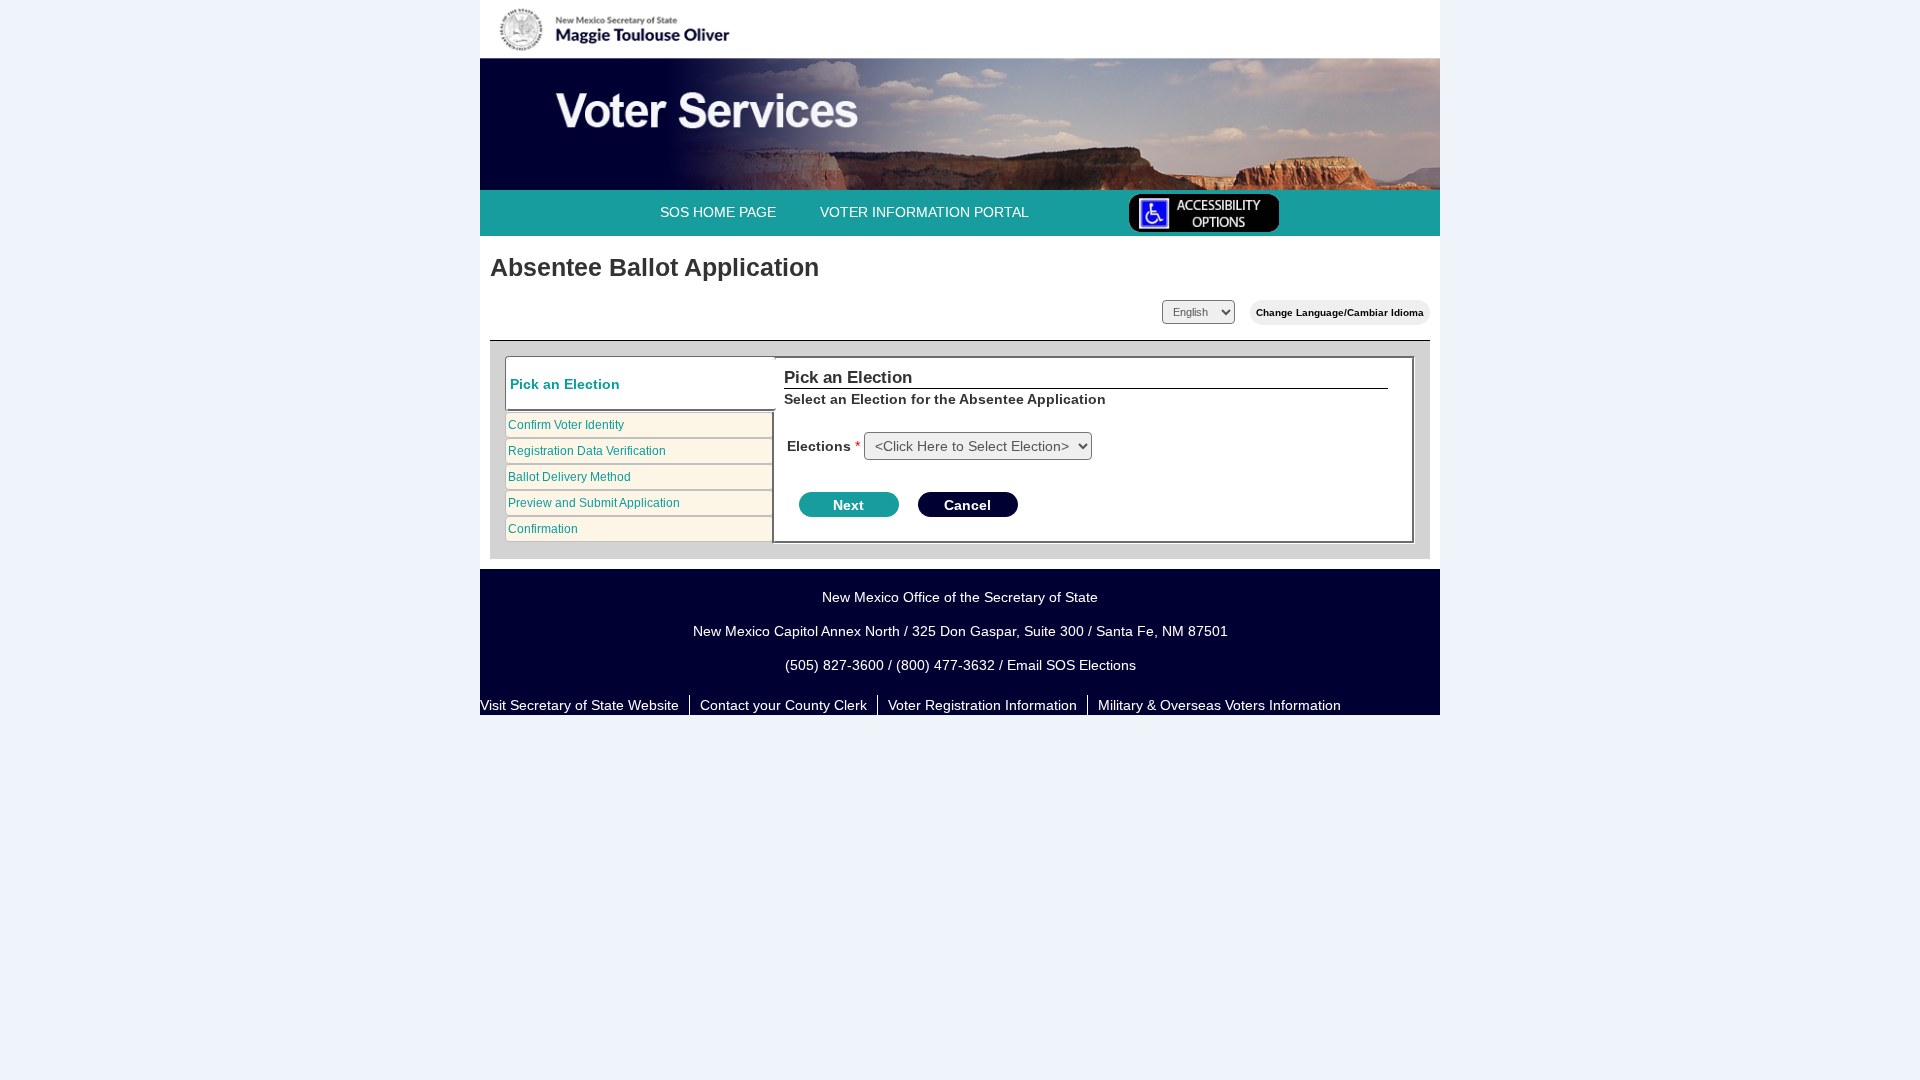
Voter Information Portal (924, 212)
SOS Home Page (718, 212)
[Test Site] (567, 70)
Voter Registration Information (982, 705)
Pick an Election (565, 384)
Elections (819, 446)
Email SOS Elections (1071, 665)
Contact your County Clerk (783, 705)
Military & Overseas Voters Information (1219, 705)
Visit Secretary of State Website (579, 705)
